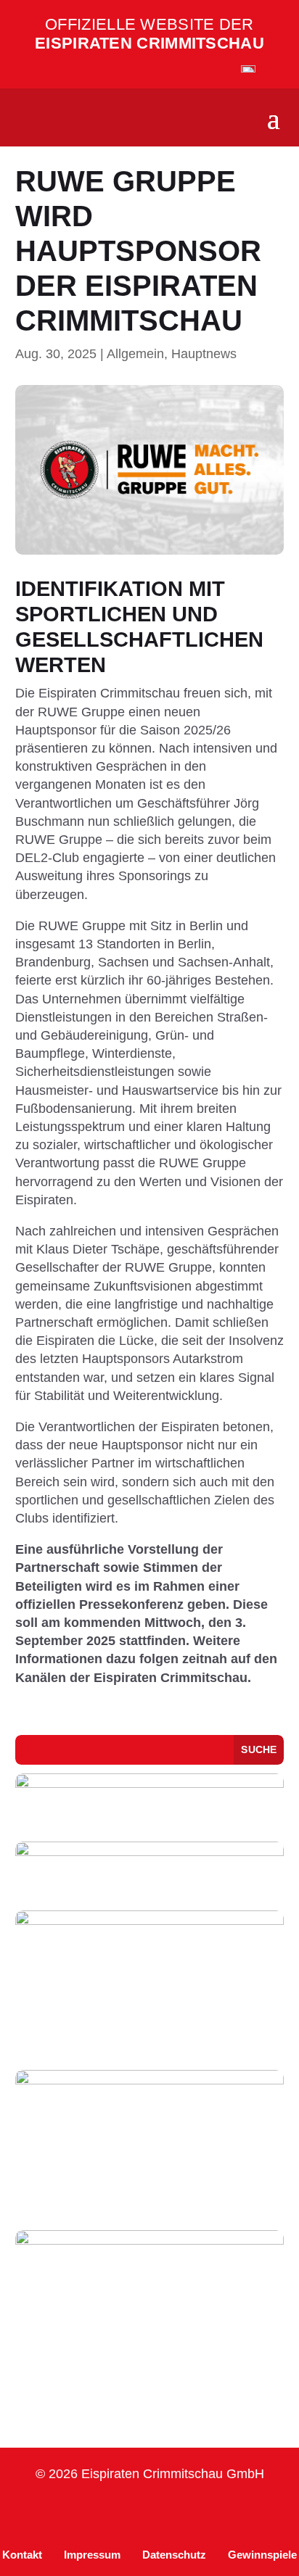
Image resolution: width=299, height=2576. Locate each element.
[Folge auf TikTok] (115, 2513)
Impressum (92, 2555)
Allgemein (135, 354)
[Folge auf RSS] (254, 2513)
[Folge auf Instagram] (45, 2513)
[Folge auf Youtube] (184, 2513)
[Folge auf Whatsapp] (149, 2513)
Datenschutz (174, 2555)
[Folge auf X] (219, 2513)
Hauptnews (204, 354)
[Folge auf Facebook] (80, 2513)
